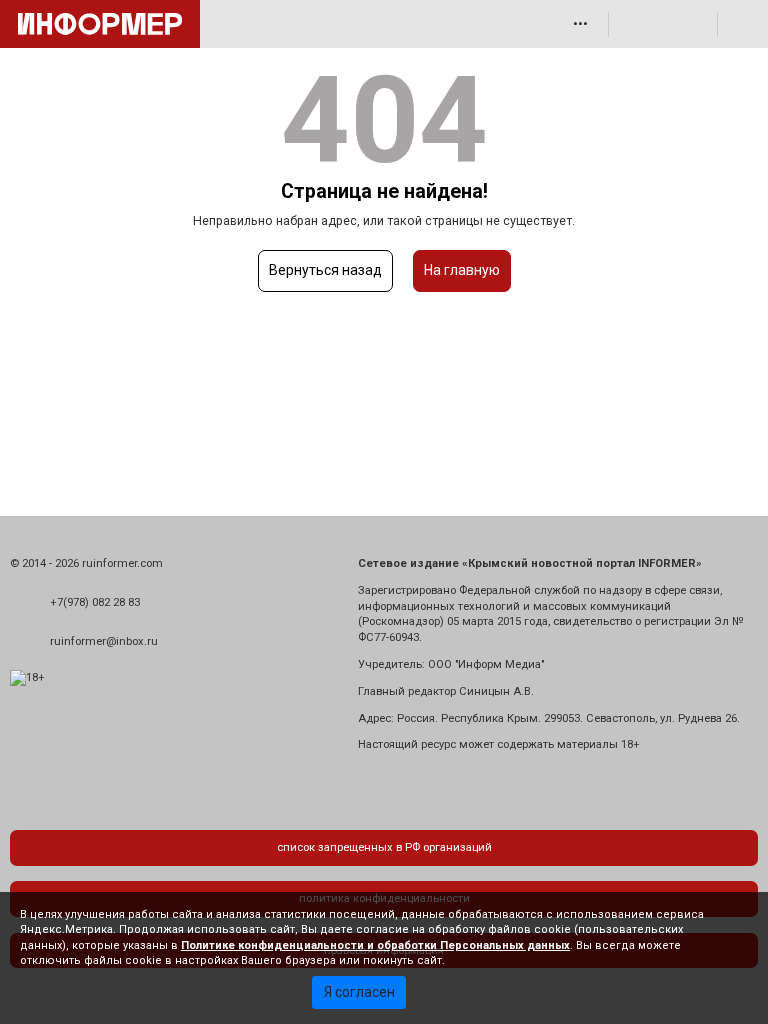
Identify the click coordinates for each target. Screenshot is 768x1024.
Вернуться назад (325, 270)
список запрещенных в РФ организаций (384, 847)
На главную (462, 270)
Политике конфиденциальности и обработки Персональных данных (375, 945)
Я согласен (359, 992)
